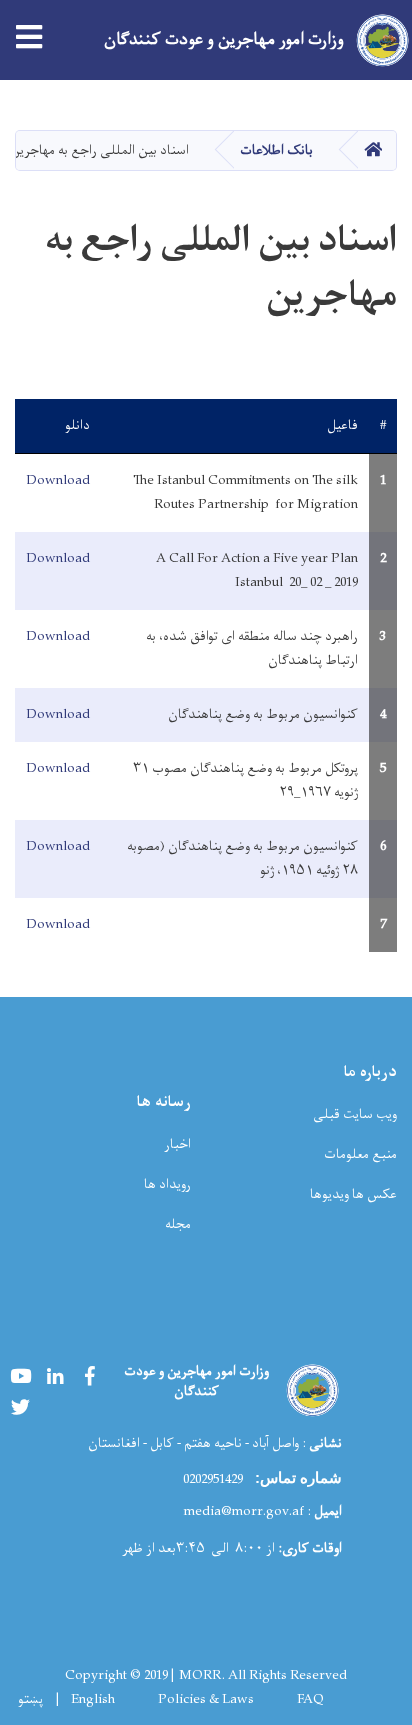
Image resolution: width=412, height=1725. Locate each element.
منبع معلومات (360, 1154)
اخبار (177, 1144)
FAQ (310, 1700)
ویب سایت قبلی (355, 1114)
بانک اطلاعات (276, 150)
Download (58, 480)
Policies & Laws (206, 1700)
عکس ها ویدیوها (353, 1194)
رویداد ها (167, 1184)
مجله (178, 1224)
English (93, 1700)
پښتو (30, 1700)
